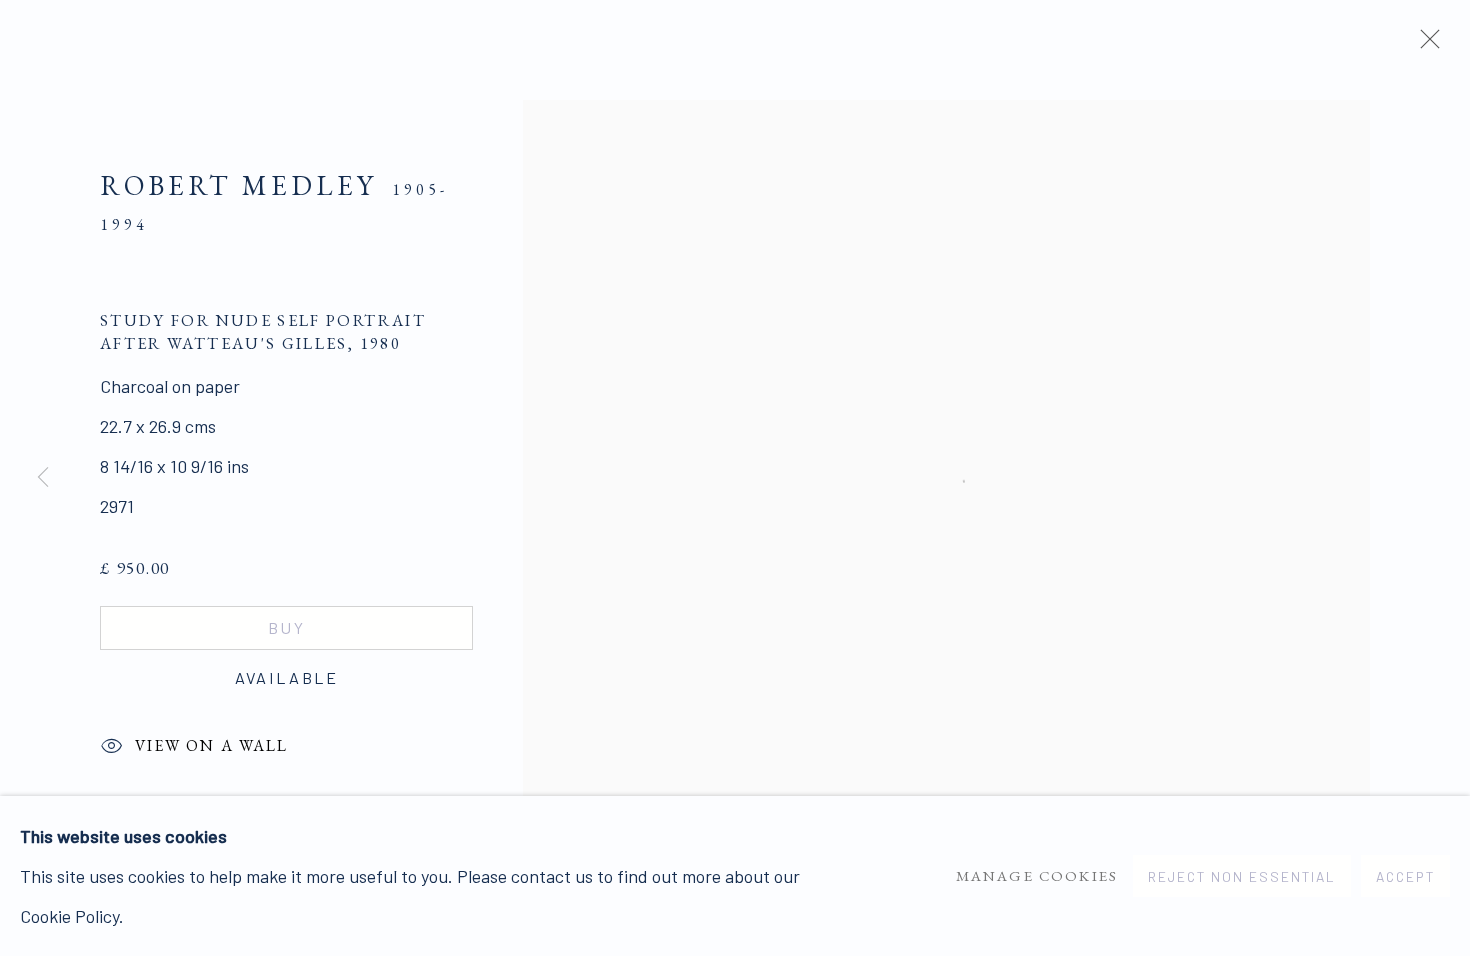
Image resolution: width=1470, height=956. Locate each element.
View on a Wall (211, 744)
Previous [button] (43, 477)
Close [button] (1425, 45)
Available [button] (287, 677)
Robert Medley (238, 185)
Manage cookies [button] (1037, 875)
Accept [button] (1405, 876)
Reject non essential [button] (1242, 876)
